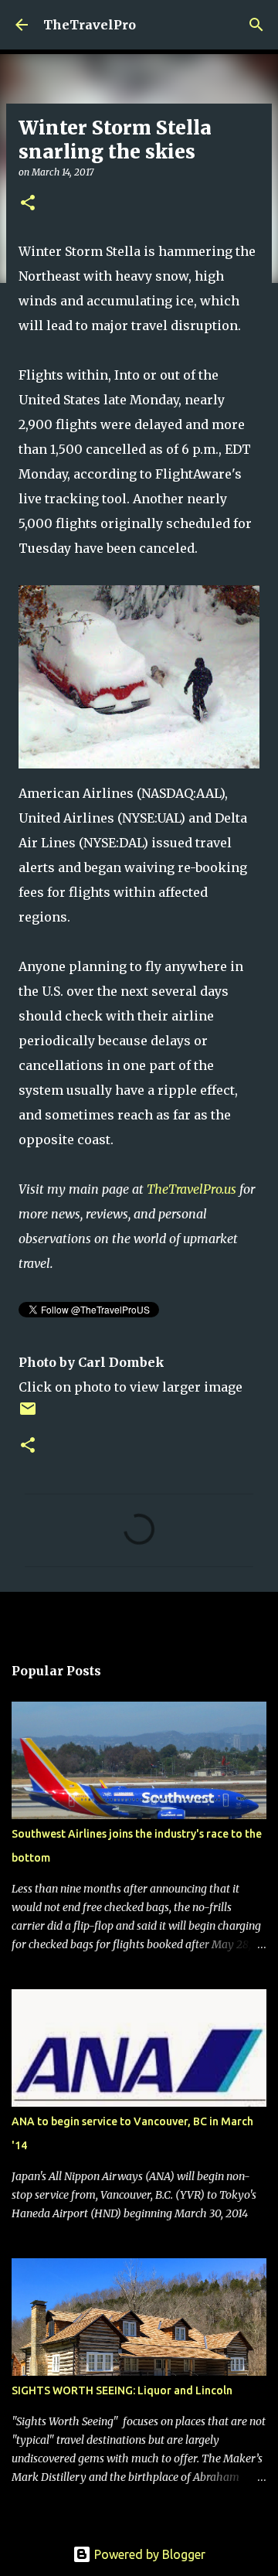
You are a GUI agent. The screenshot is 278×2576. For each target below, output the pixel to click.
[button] (28, 204)
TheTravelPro (90, 25)
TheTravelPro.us (192, 1189)
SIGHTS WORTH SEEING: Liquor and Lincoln (122, 2390)
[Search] (256, 25)
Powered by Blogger (148, 2554)
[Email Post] (28, 1414)
